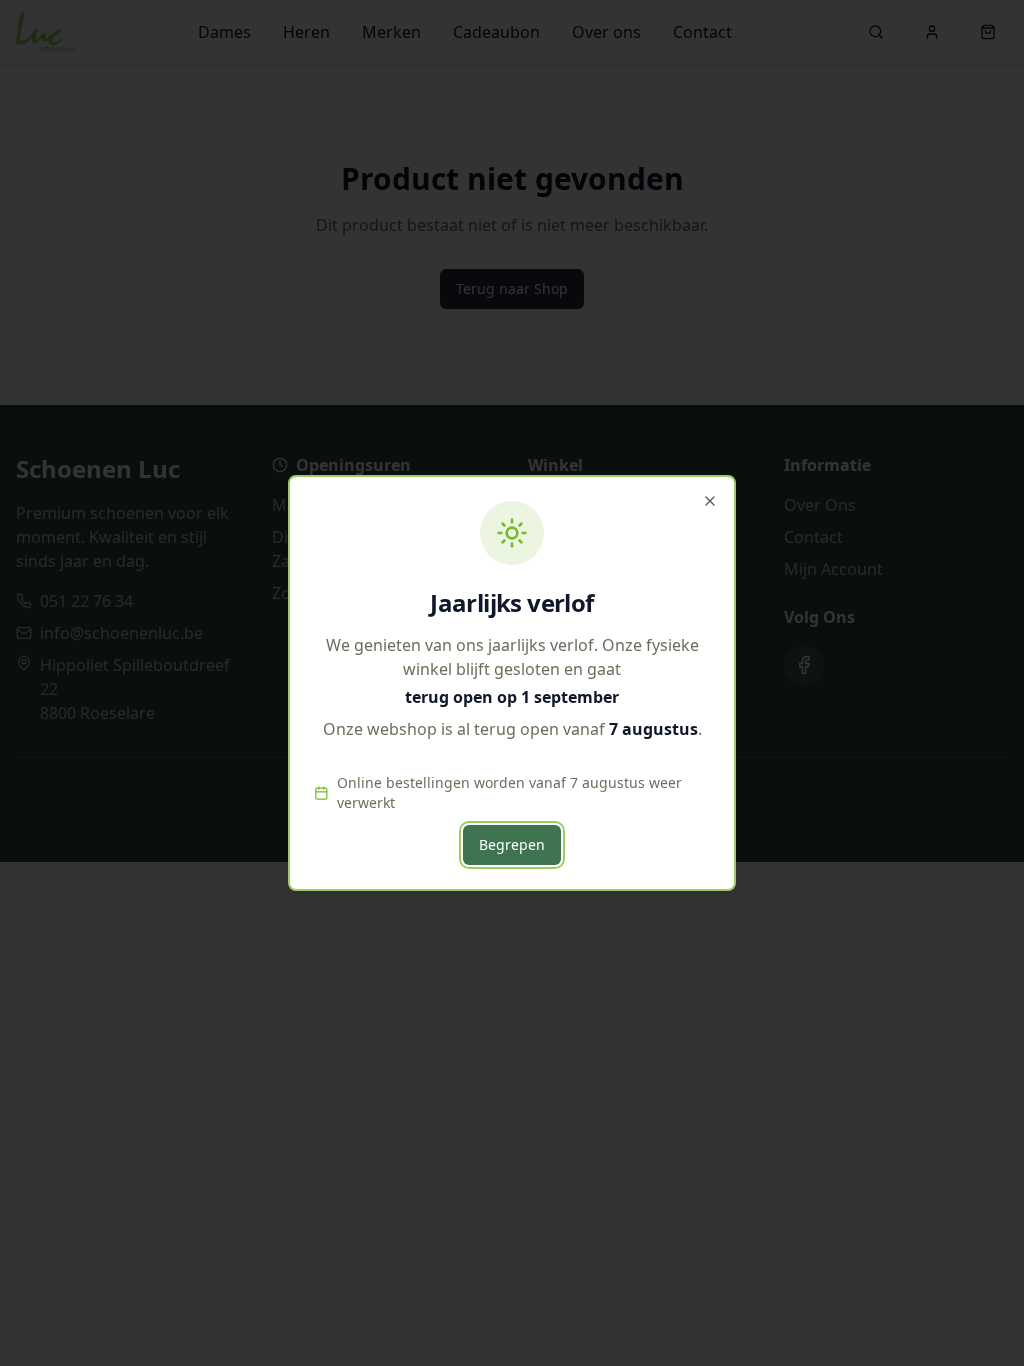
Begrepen (512, 844)
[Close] (710, 501)
